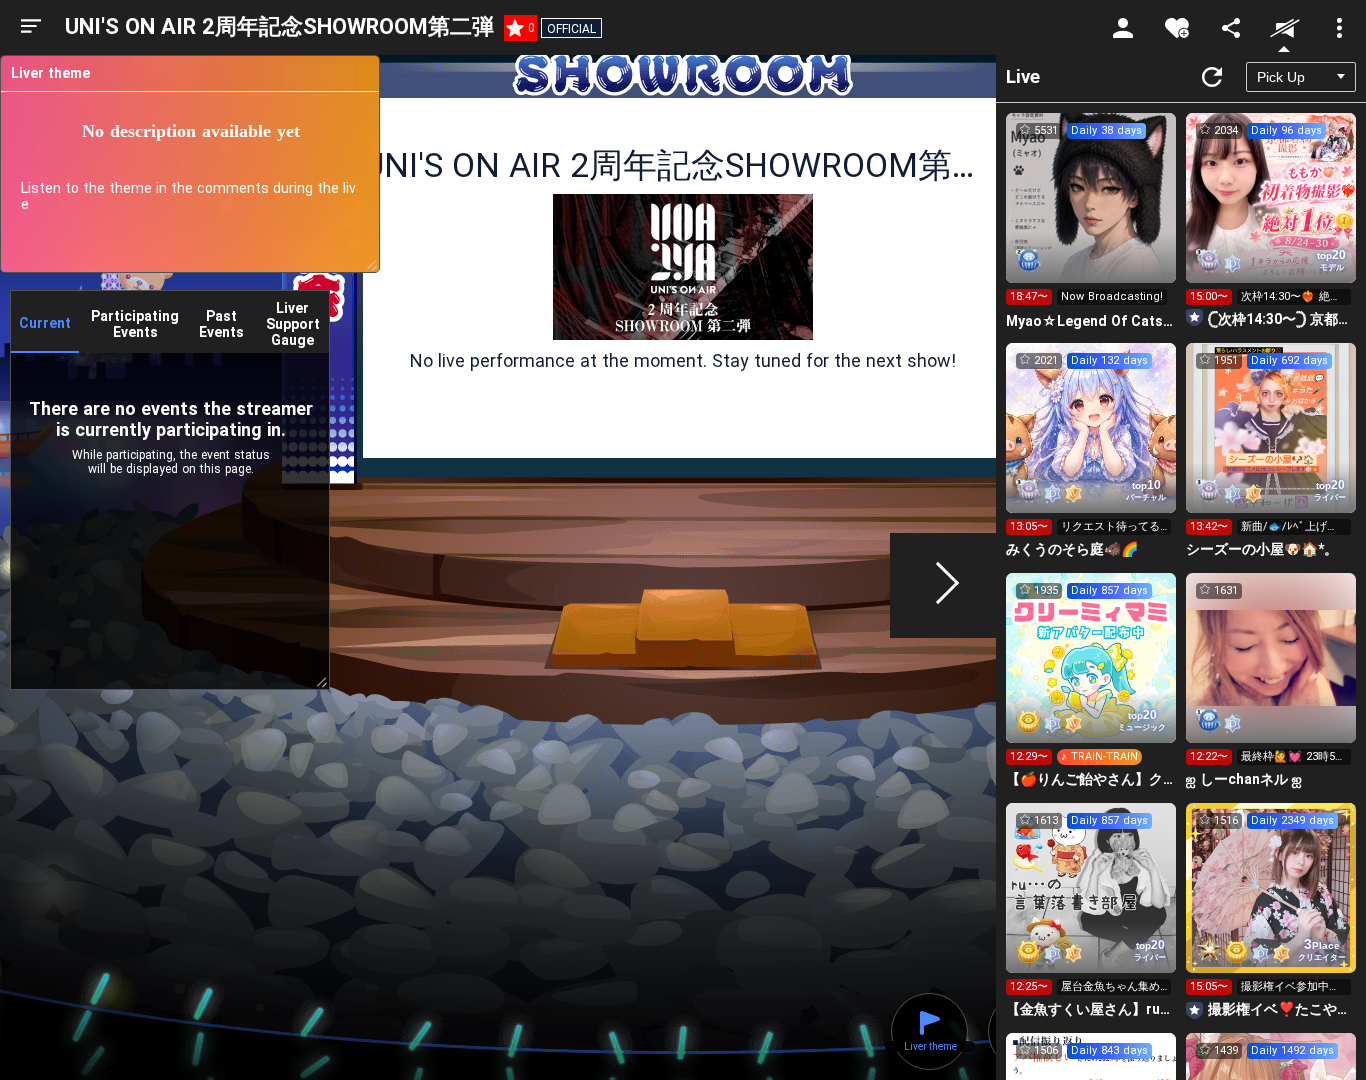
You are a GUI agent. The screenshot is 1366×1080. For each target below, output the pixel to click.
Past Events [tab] (221, 324)
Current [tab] (45, 323)
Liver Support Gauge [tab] (293, 324)
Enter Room (1091, 216)
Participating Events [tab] (135, 324)
